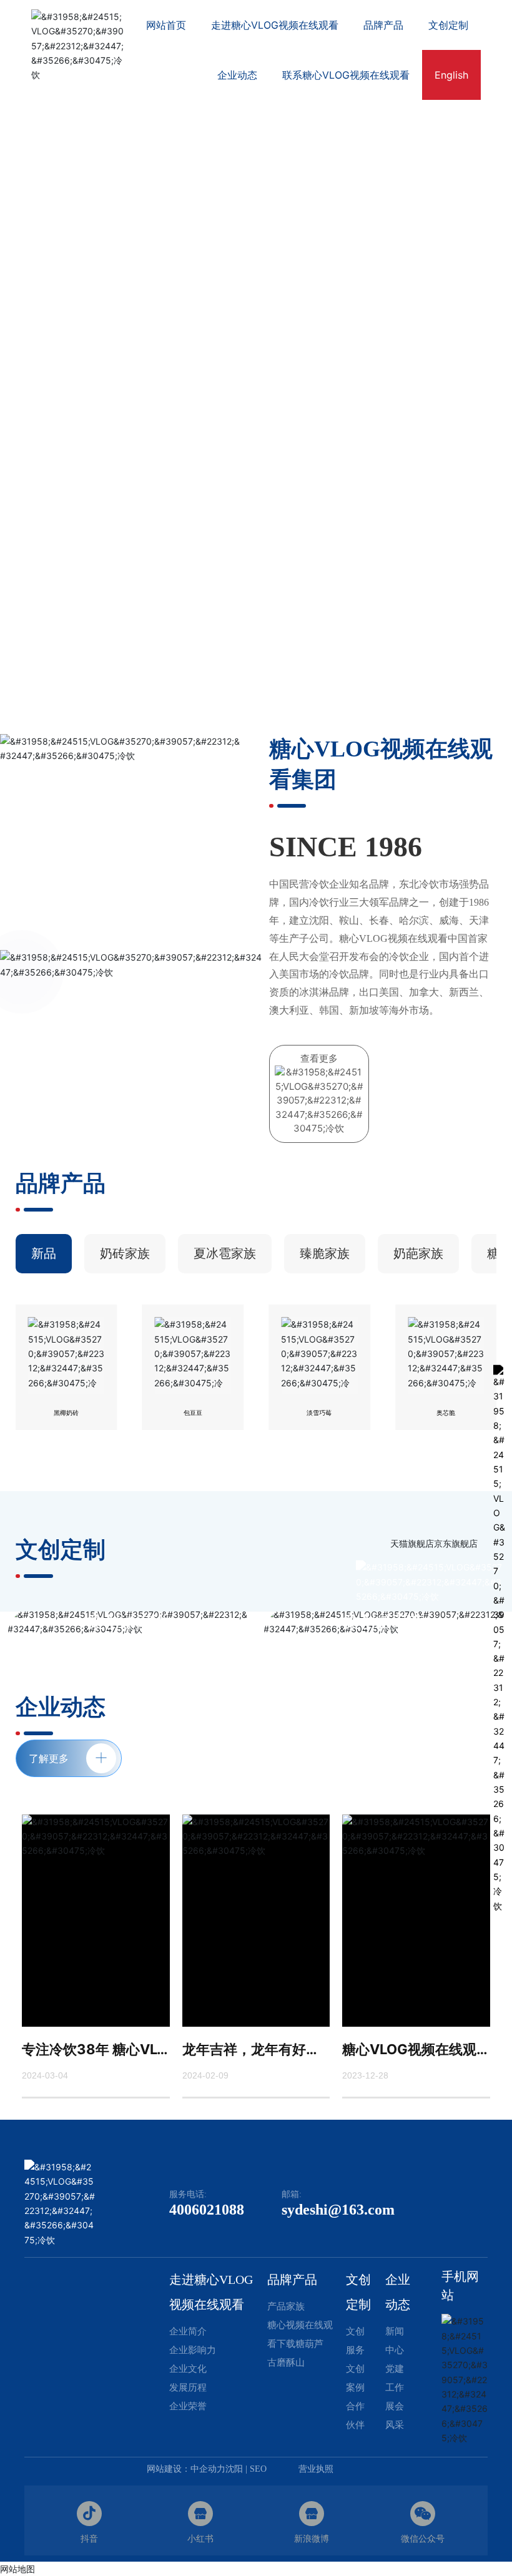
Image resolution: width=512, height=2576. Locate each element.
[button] (481, 342)
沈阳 (234, 2469)
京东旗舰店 (456, 1543)
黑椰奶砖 (66, 1413)
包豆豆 (193, 1413)
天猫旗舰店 (412, 1543)
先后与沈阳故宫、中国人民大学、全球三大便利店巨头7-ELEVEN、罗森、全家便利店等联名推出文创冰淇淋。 (128, 1664)
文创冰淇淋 (128, 1622)
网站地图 (17, 2569)
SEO (258, 2469)
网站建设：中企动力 (186, 2469)
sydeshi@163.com (338, 2210)
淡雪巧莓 (319, 1413)
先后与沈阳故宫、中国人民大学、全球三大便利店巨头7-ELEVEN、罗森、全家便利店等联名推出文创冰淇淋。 (384, 1664)
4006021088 (207, 2210)
